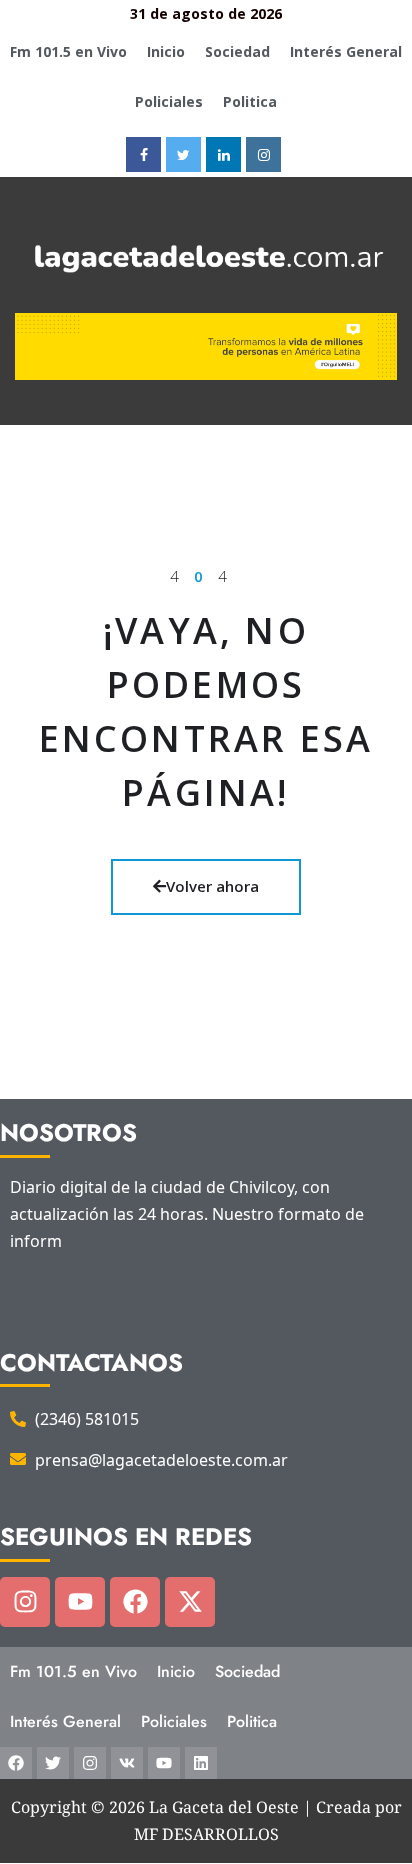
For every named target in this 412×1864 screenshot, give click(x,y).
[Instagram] (25, 1602)
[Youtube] (80, 1602)
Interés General (346, 51)
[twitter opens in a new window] (183, 154)
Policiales (169, 101)
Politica (250, 101)
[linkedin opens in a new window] (223, 154)
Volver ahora (212, 886)
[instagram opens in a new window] (263, 154)
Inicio (166, 51)
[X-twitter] (190, 1602)
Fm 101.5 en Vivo (68, 51)
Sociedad (237, 51)
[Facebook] (135, 1602)
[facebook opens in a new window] (143, 154)
